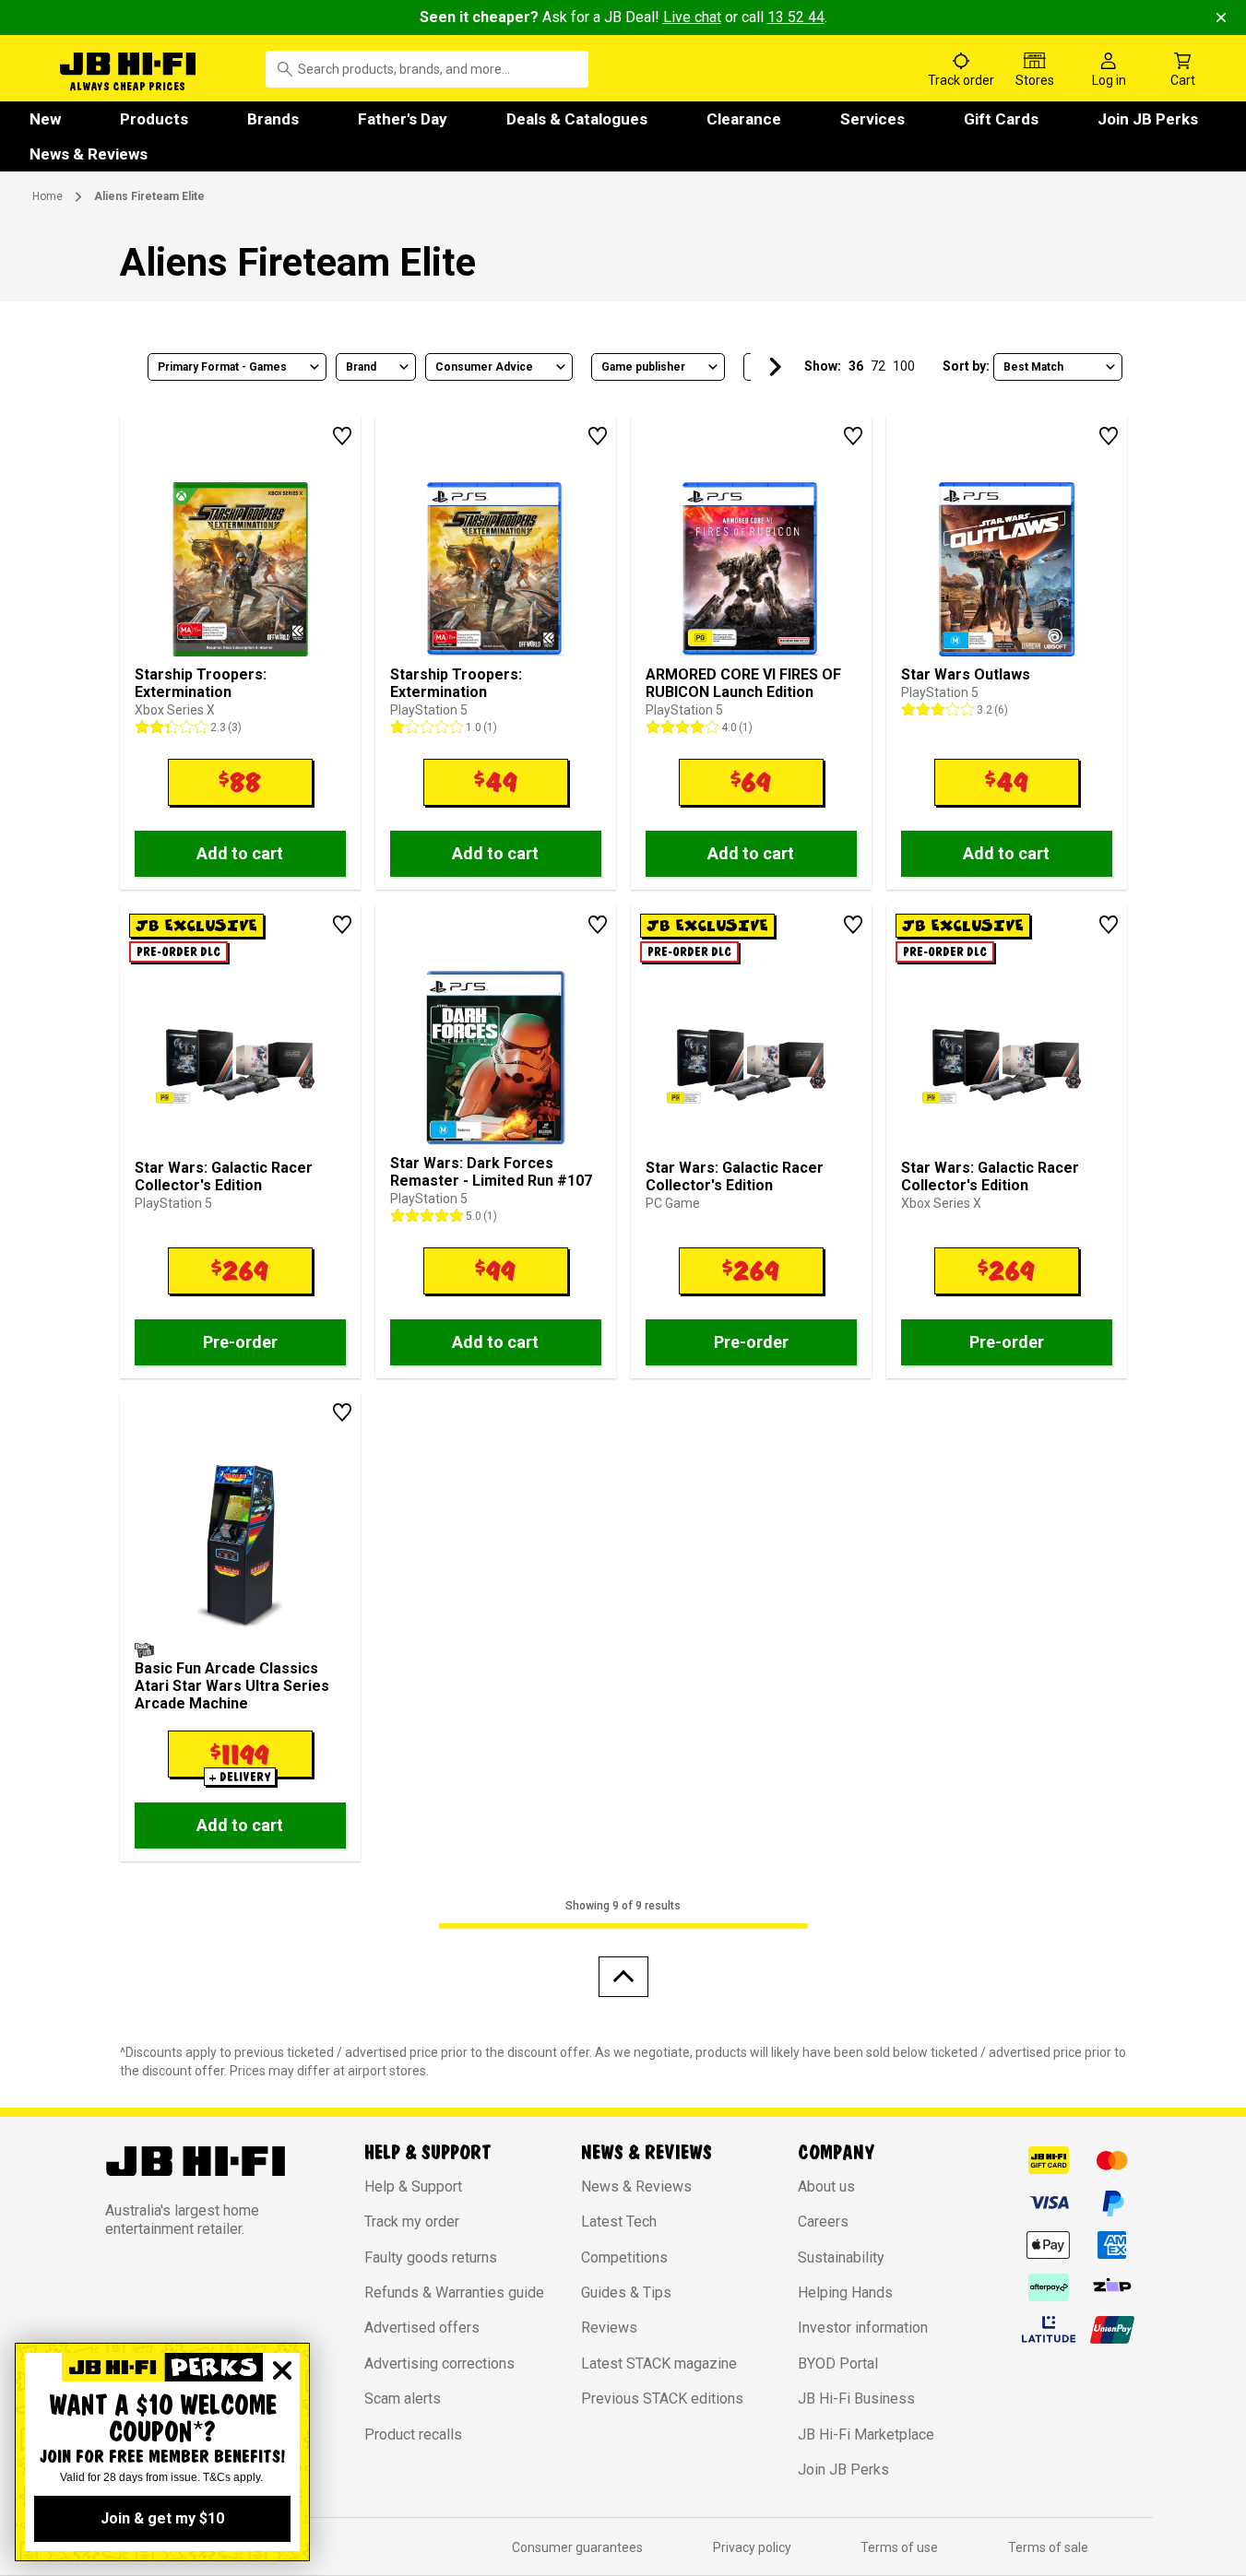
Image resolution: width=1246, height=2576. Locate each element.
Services (872, 119)
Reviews (609, 2328)
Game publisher (643, 367)
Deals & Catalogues (577, 119)
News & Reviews (89, 154)
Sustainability (841, 2257)
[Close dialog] (282, 2370)
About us (826, 2186)
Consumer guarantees (577, 2547)
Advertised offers (422, 2328)
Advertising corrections (439, 2363)
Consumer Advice (484, 367)
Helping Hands (845, 2292)
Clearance (744, 119)
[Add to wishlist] (342, 436)
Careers (823, 2222)
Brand (361, 367)
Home (47, 196)
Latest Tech (619, 2222)
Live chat (692, 17)
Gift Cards (1001, 119)
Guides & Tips (626, 2292)
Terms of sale (1048, 2547)
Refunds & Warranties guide (454, 2292)
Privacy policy (752, 2547)
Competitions (624, 2257)
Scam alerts (403, 2399)
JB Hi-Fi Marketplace (866, 2434)
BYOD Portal (838, 2363)
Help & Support (413, 2186)
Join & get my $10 (162, 2518)
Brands (273, 119)
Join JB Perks (1148, 119)
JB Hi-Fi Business (856, 2399)
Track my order (412, 2222)
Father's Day (403, 119)
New (45, 119)
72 (878, 366)
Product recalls (413, 2434)
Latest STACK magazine (659, 2363)
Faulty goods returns (431, 2257)
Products (154, 119)
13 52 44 (796, 17)
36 (856, 366)
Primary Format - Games (222, 367)
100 (904, 366)
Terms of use (899, 2547)
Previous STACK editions (662, 2399)
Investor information (863, 2328)
